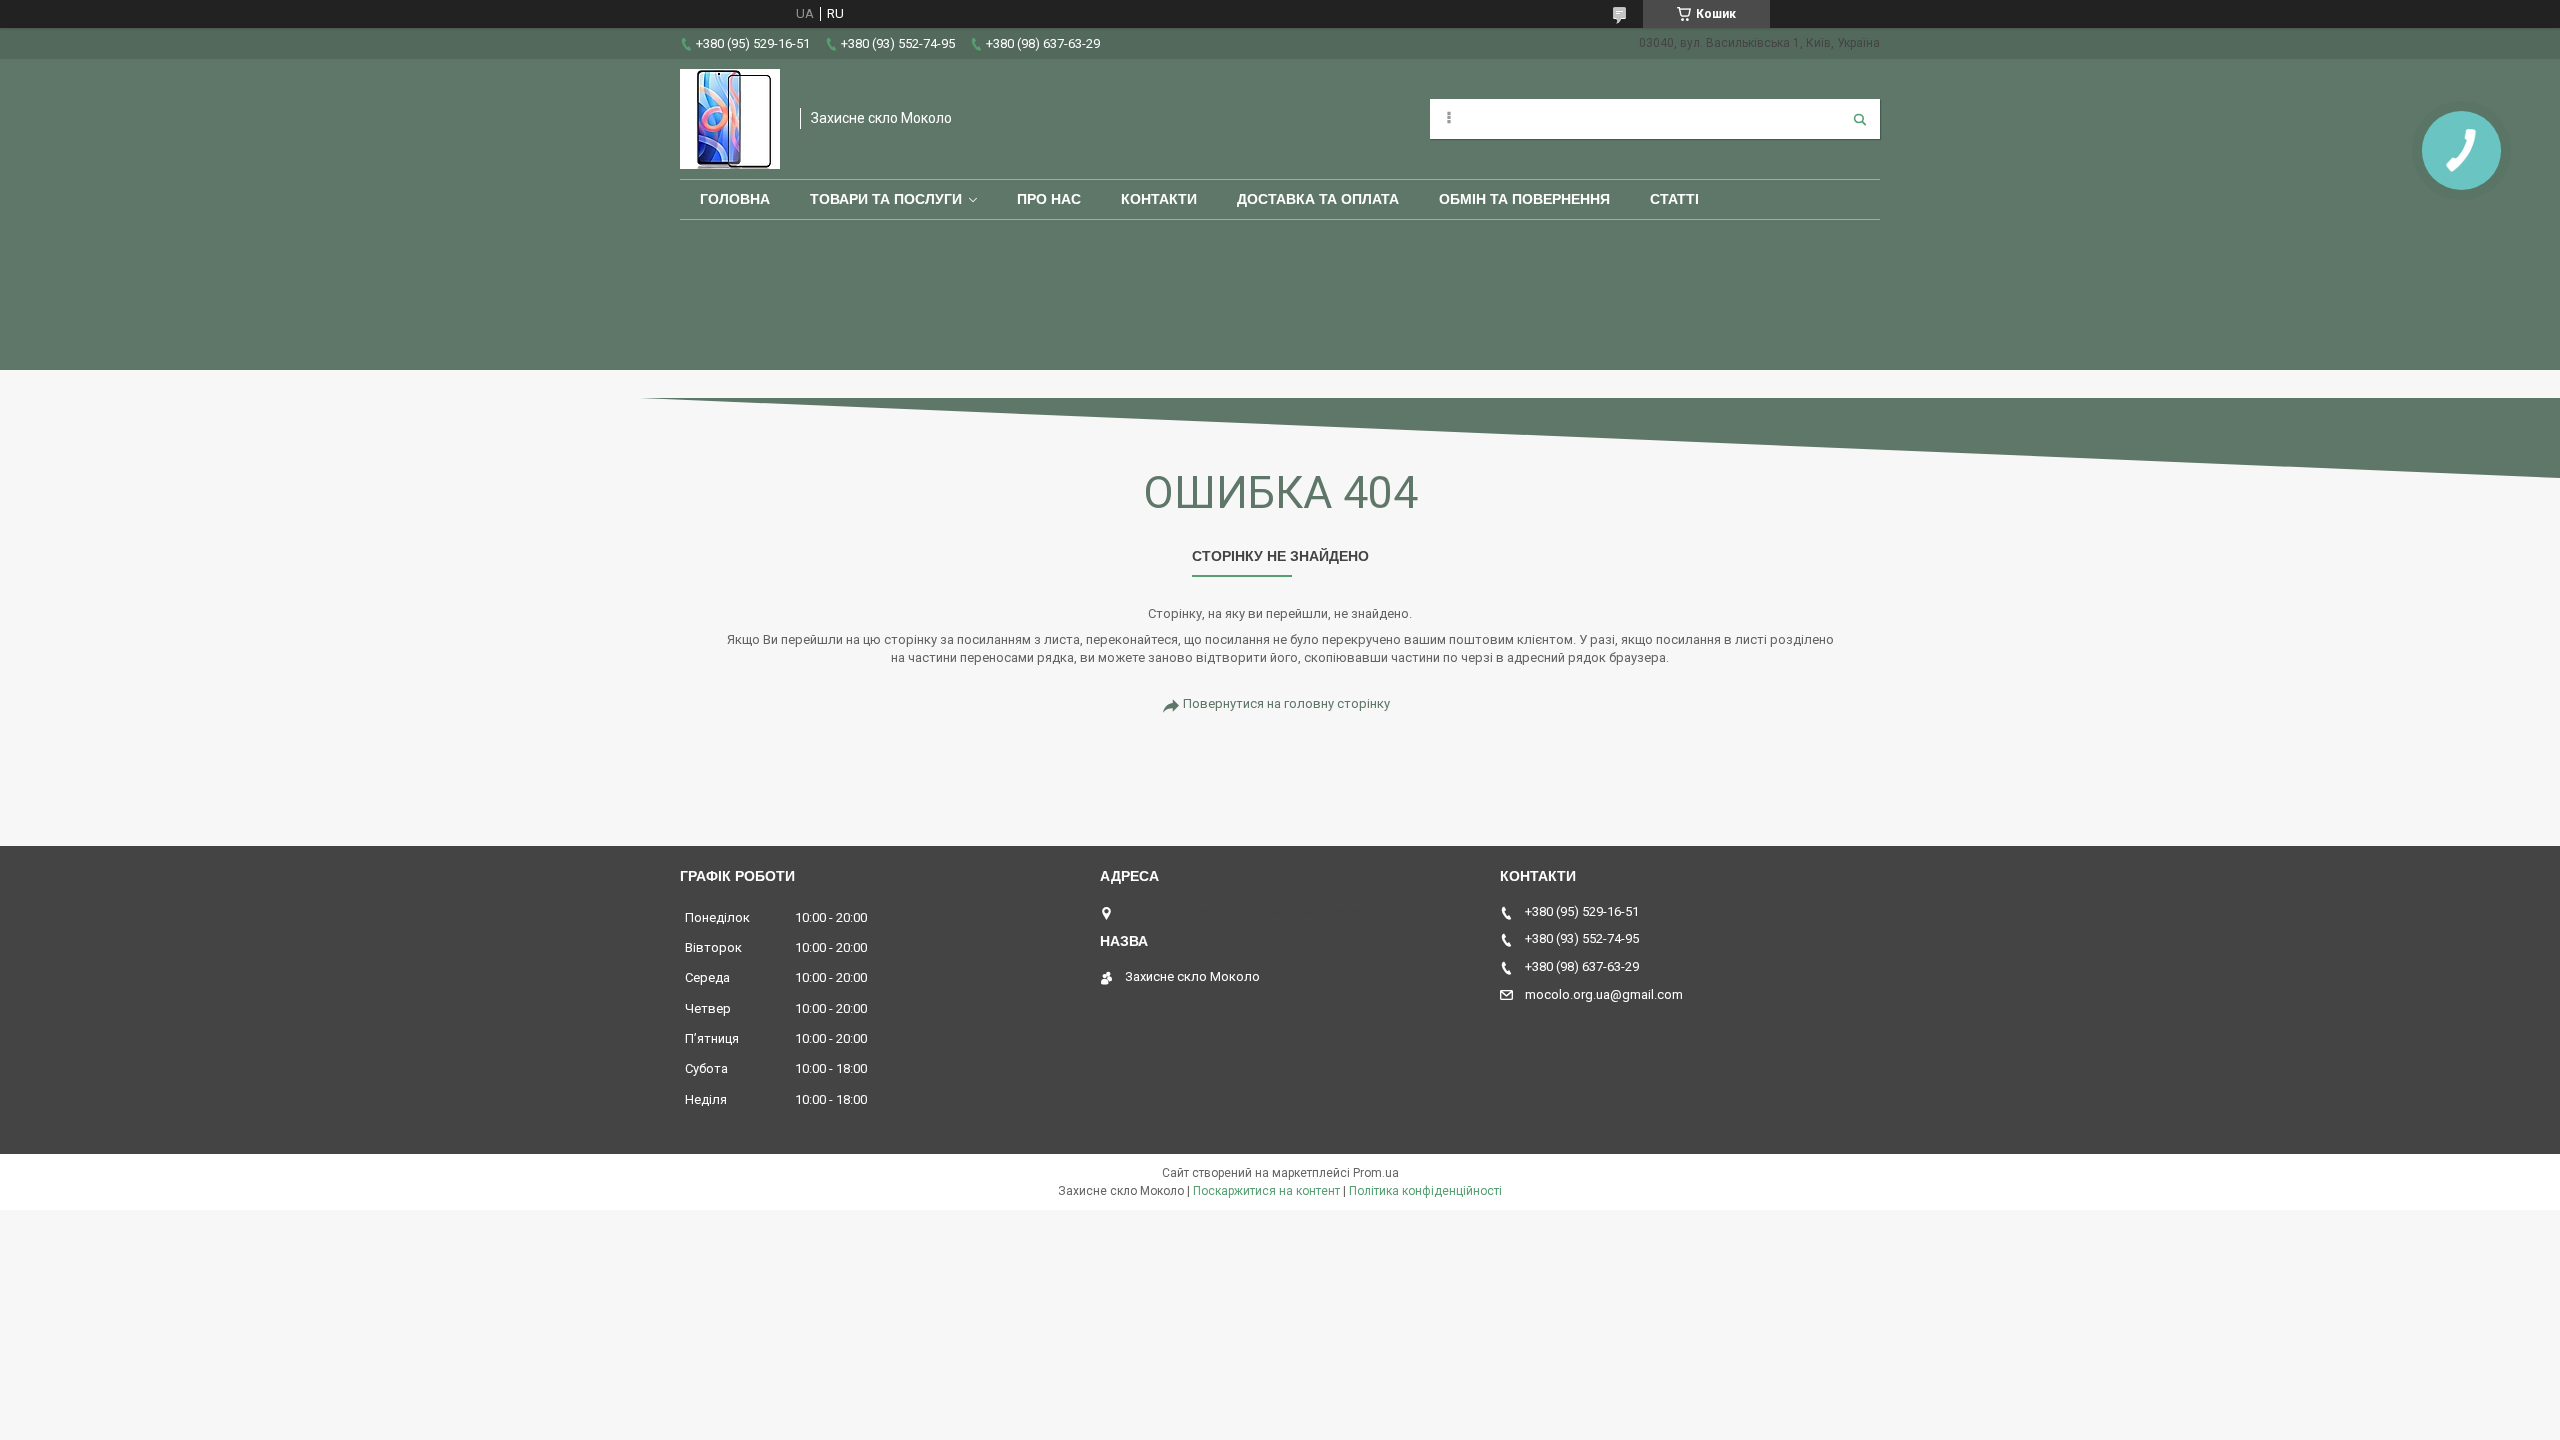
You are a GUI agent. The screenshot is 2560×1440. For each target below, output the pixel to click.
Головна (735, 199)
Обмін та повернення (1524, 199)
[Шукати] (1860, 119)
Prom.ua (1376, 1173)
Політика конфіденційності (1425, 1191)
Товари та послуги (886, 199)
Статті (1674, 199)
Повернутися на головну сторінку (1286, 703)
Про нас (1049, 199)
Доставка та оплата (1318, 199)
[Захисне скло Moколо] (730, 119)
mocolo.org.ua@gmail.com (1604, 994)
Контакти (1159, 199)
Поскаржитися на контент (1266, 1191)
